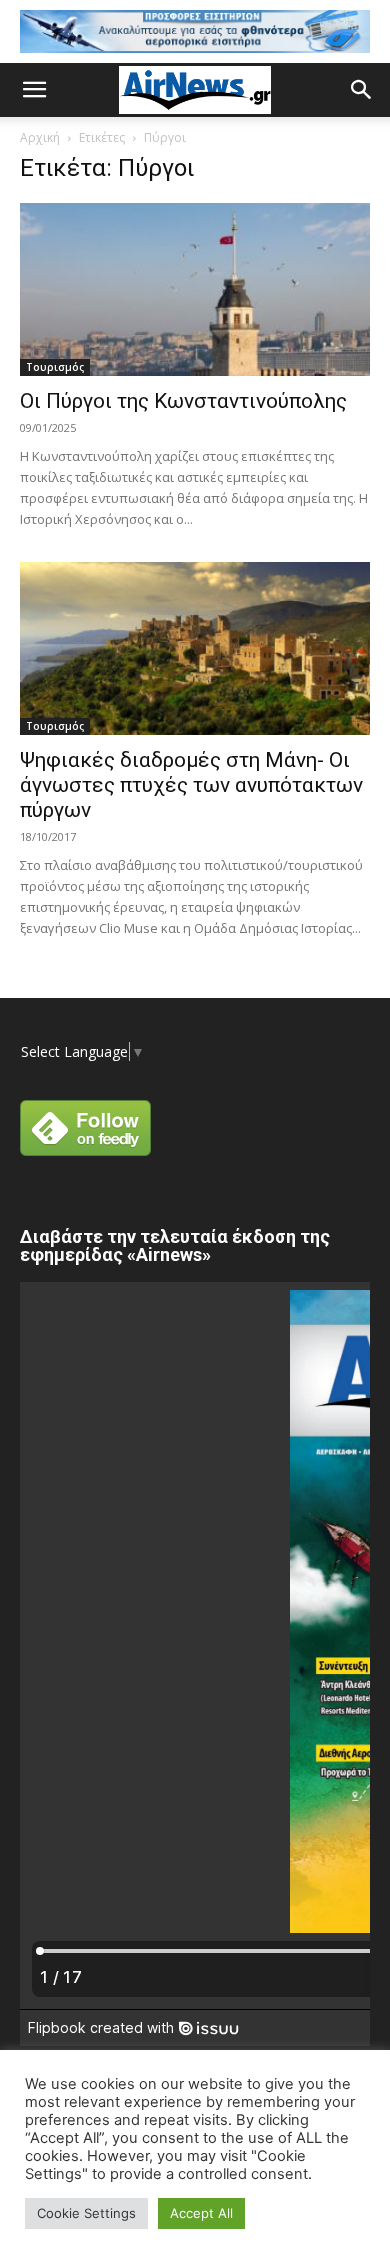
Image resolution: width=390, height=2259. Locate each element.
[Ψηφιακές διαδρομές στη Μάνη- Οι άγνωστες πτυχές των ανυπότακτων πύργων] (195, 648)
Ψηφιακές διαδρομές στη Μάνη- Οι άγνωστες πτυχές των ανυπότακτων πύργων (191, 785)
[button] (34, 90)
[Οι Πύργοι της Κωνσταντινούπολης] (195, 289)
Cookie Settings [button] (86, 2213)
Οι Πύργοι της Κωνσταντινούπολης (183, 401)
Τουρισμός (55, 367)
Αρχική (40, 137)
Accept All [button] (201, 2213)
